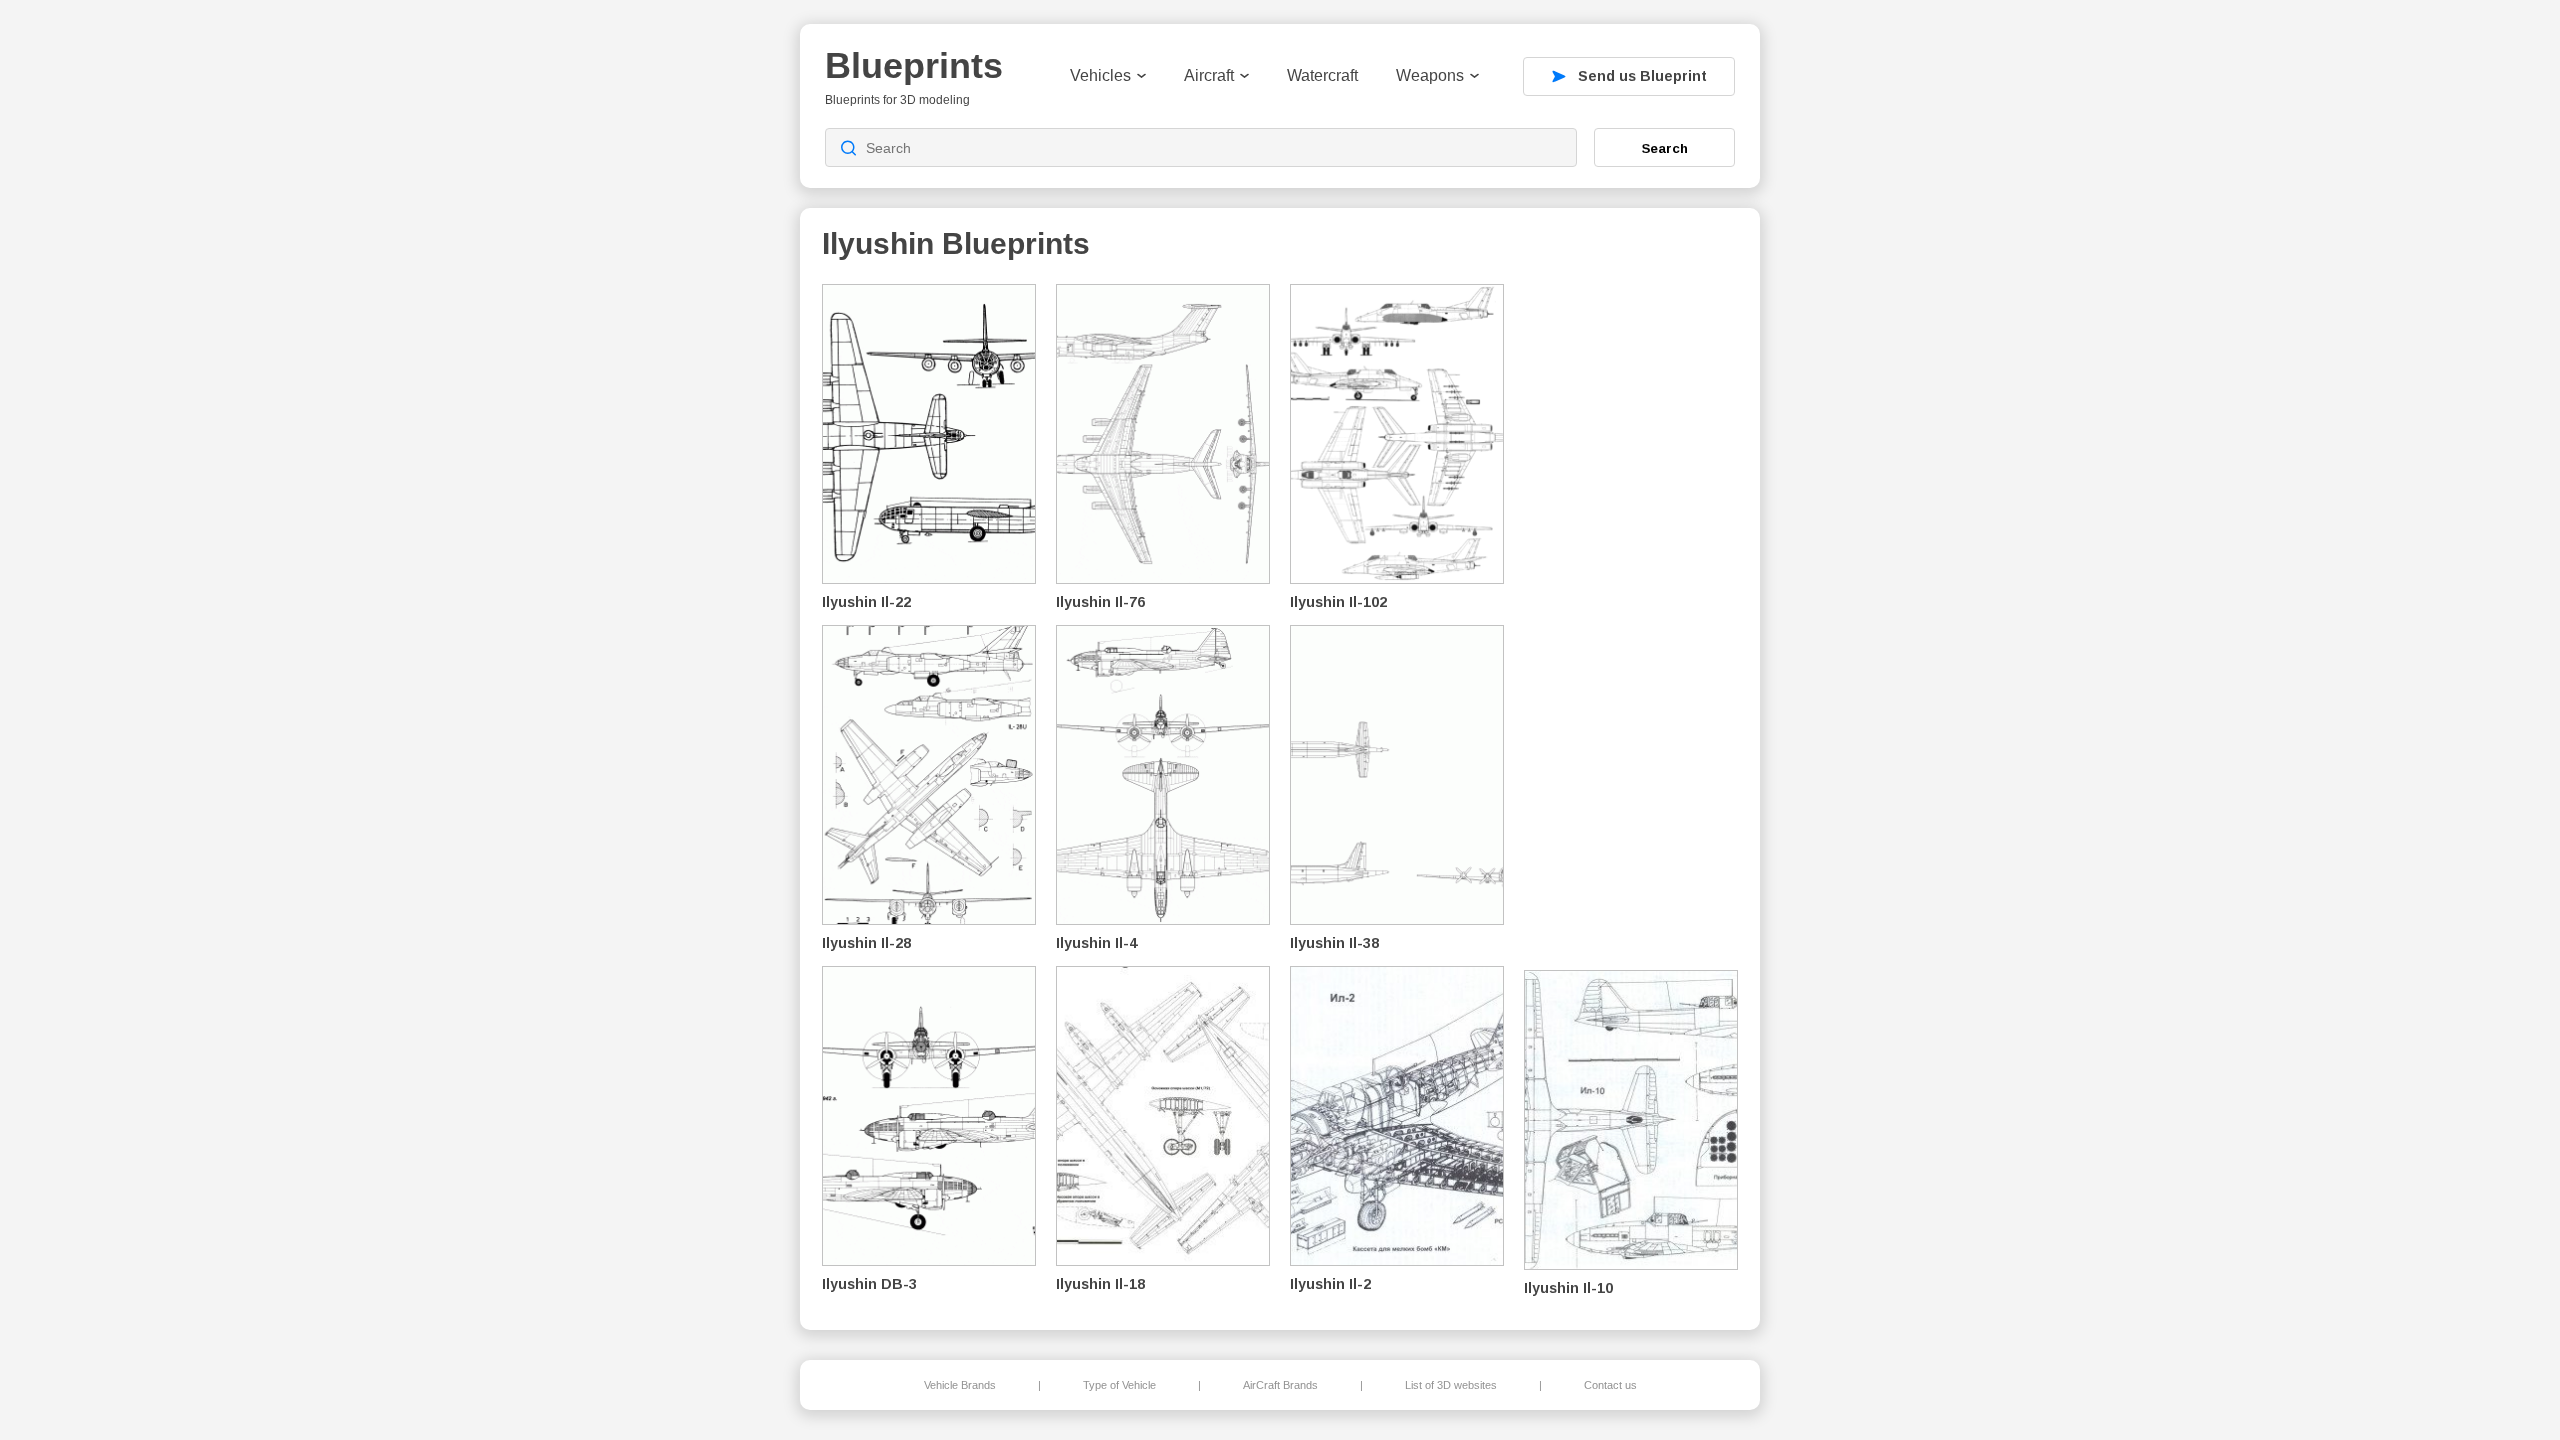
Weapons (1430, 75)
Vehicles (1100, 75)
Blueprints (914, 65)
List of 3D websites (1451, 1385)
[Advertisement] (1634, 621)
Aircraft (1209, 75)
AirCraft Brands (1280, 1385)
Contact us (1610, 1385)
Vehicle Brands (960, 1385)
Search (1665, 148)
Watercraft (1322, 75)
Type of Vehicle (1119, 1385)
